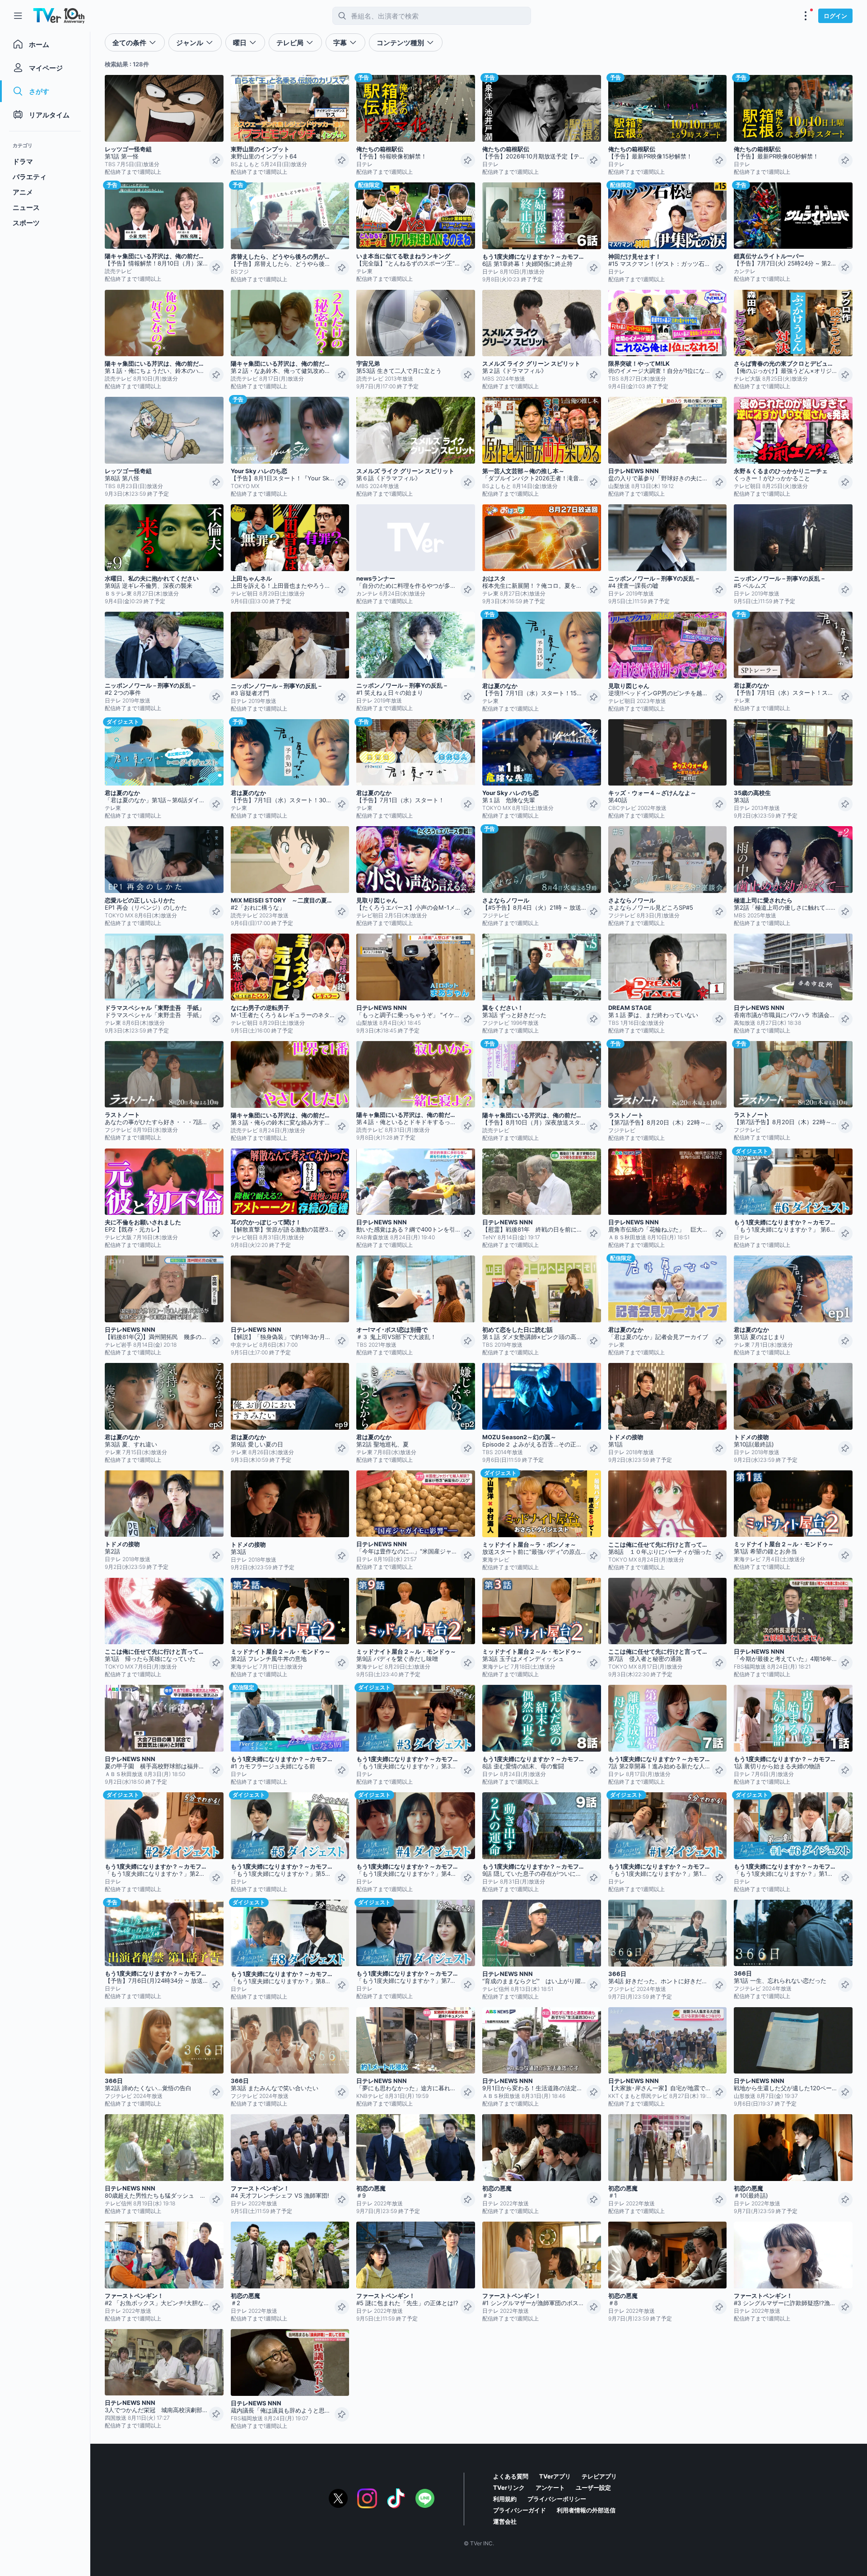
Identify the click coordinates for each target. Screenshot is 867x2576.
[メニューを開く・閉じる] (806, 16)
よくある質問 (511, 2476)
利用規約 (505, 2499)
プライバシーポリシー (557, 2499)
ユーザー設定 (593, 2488)
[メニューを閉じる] (18, 16)
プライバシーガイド (520, 2510)
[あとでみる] (216, 160)
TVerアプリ (555, 2476)
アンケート (550, 2488)
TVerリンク (509, 2488)
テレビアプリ (599, 2476)
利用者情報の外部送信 (586, 2510)
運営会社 (505, 2521)
